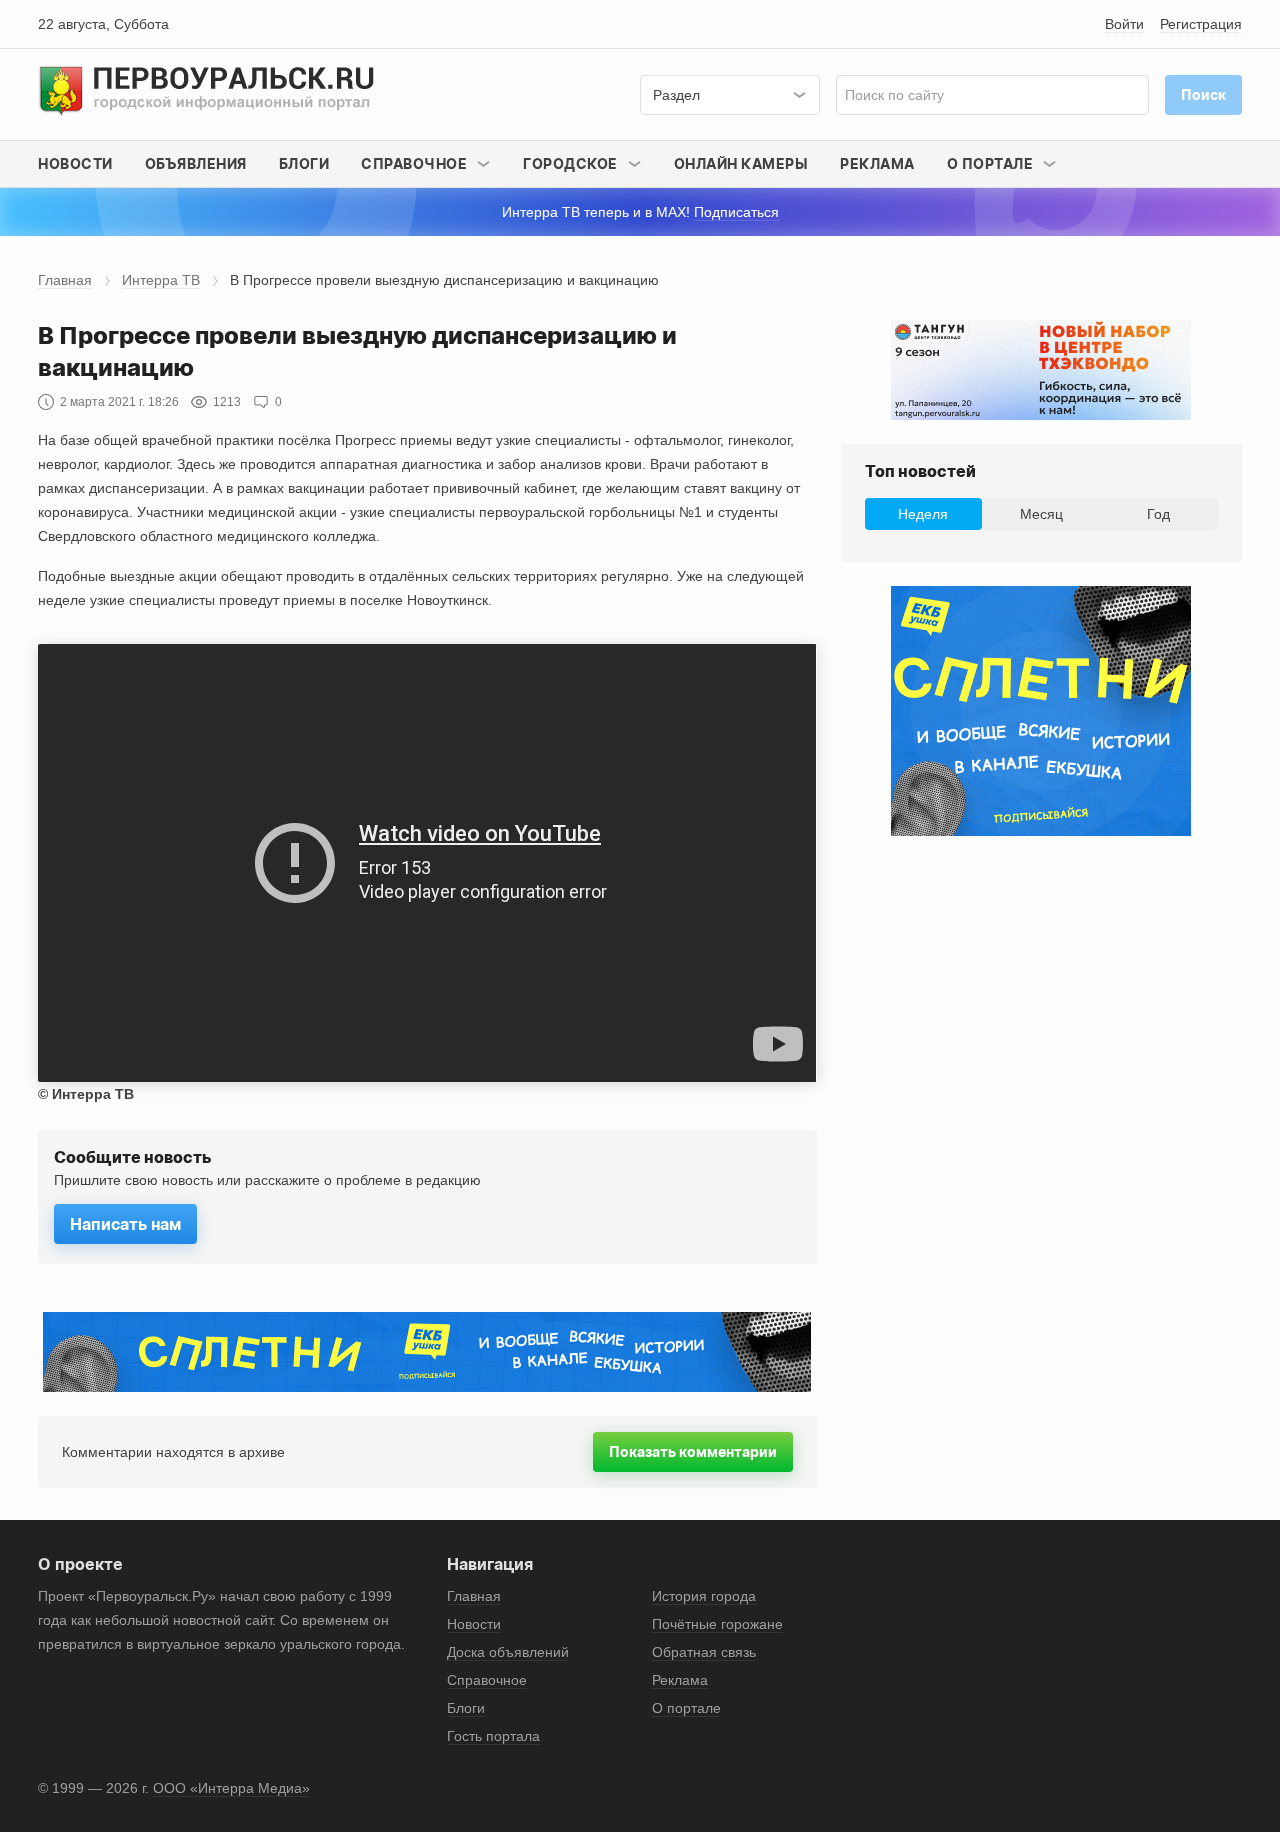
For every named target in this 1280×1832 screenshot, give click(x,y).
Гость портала (493, 1736)
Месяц (1041, 514)
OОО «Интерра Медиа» (231, 1788)
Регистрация (1201, 24)
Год (1158, 514)
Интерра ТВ (161, 280)
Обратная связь (704, 1652)
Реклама (877, 163)
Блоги (304, 163)
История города (704, 1596)
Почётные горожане (717, 1624)
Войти (1124, 24)
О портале (686, 1708)
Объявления (196, 163)
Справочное (487, 1680)
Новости (75, 163)
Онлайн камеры (741, 163)
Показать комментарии (693, 1451)
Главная (65, 280)
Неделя (923, 514)
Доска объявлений (508, 1652)
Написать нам (125, 1224)
